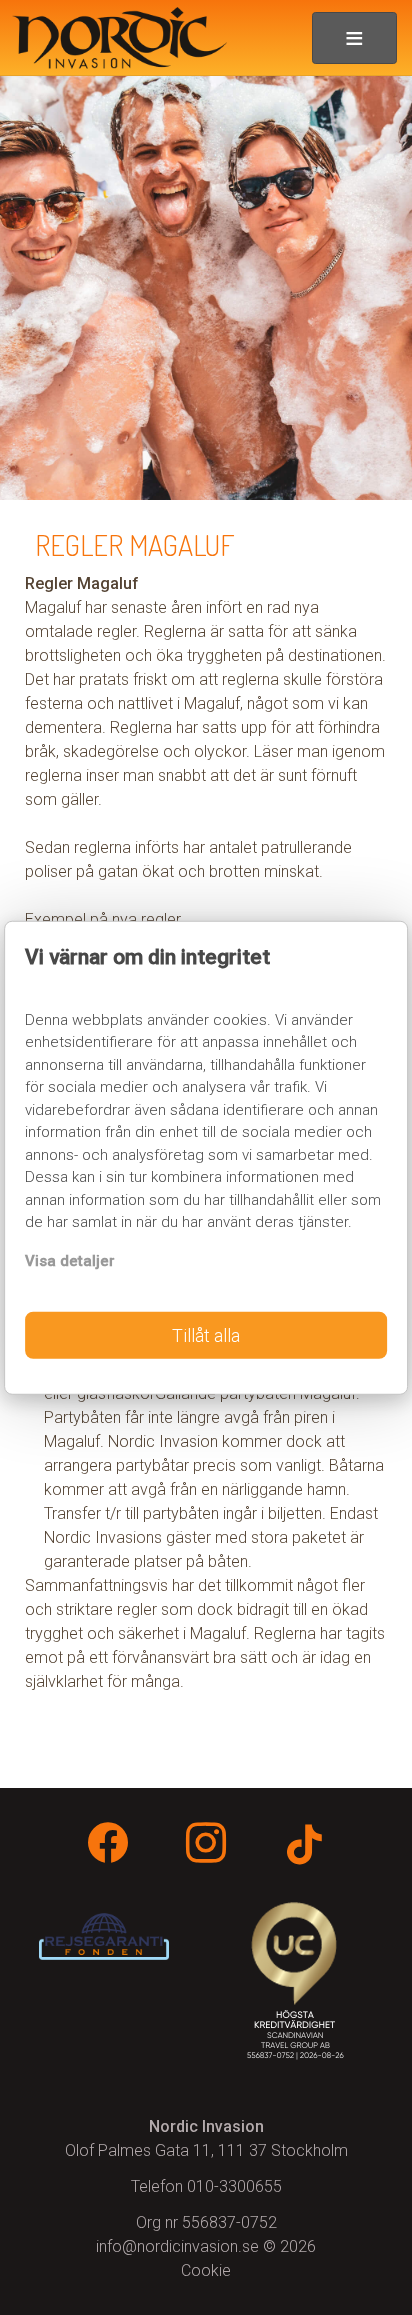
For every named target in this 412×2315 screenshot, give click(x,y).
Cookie (206, 2270)
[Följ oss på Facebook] (108, 1846)
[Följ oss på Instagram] (206, 1846)
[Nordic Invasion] (113, 38)
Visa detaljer (70, 1260)
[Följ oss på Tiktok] (304, 1848)
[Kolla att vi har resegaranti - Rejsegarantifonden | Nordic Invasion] (104, 1936)
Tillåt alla (206, 1335)
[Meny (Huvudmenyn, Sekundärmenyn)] (354, 38)
